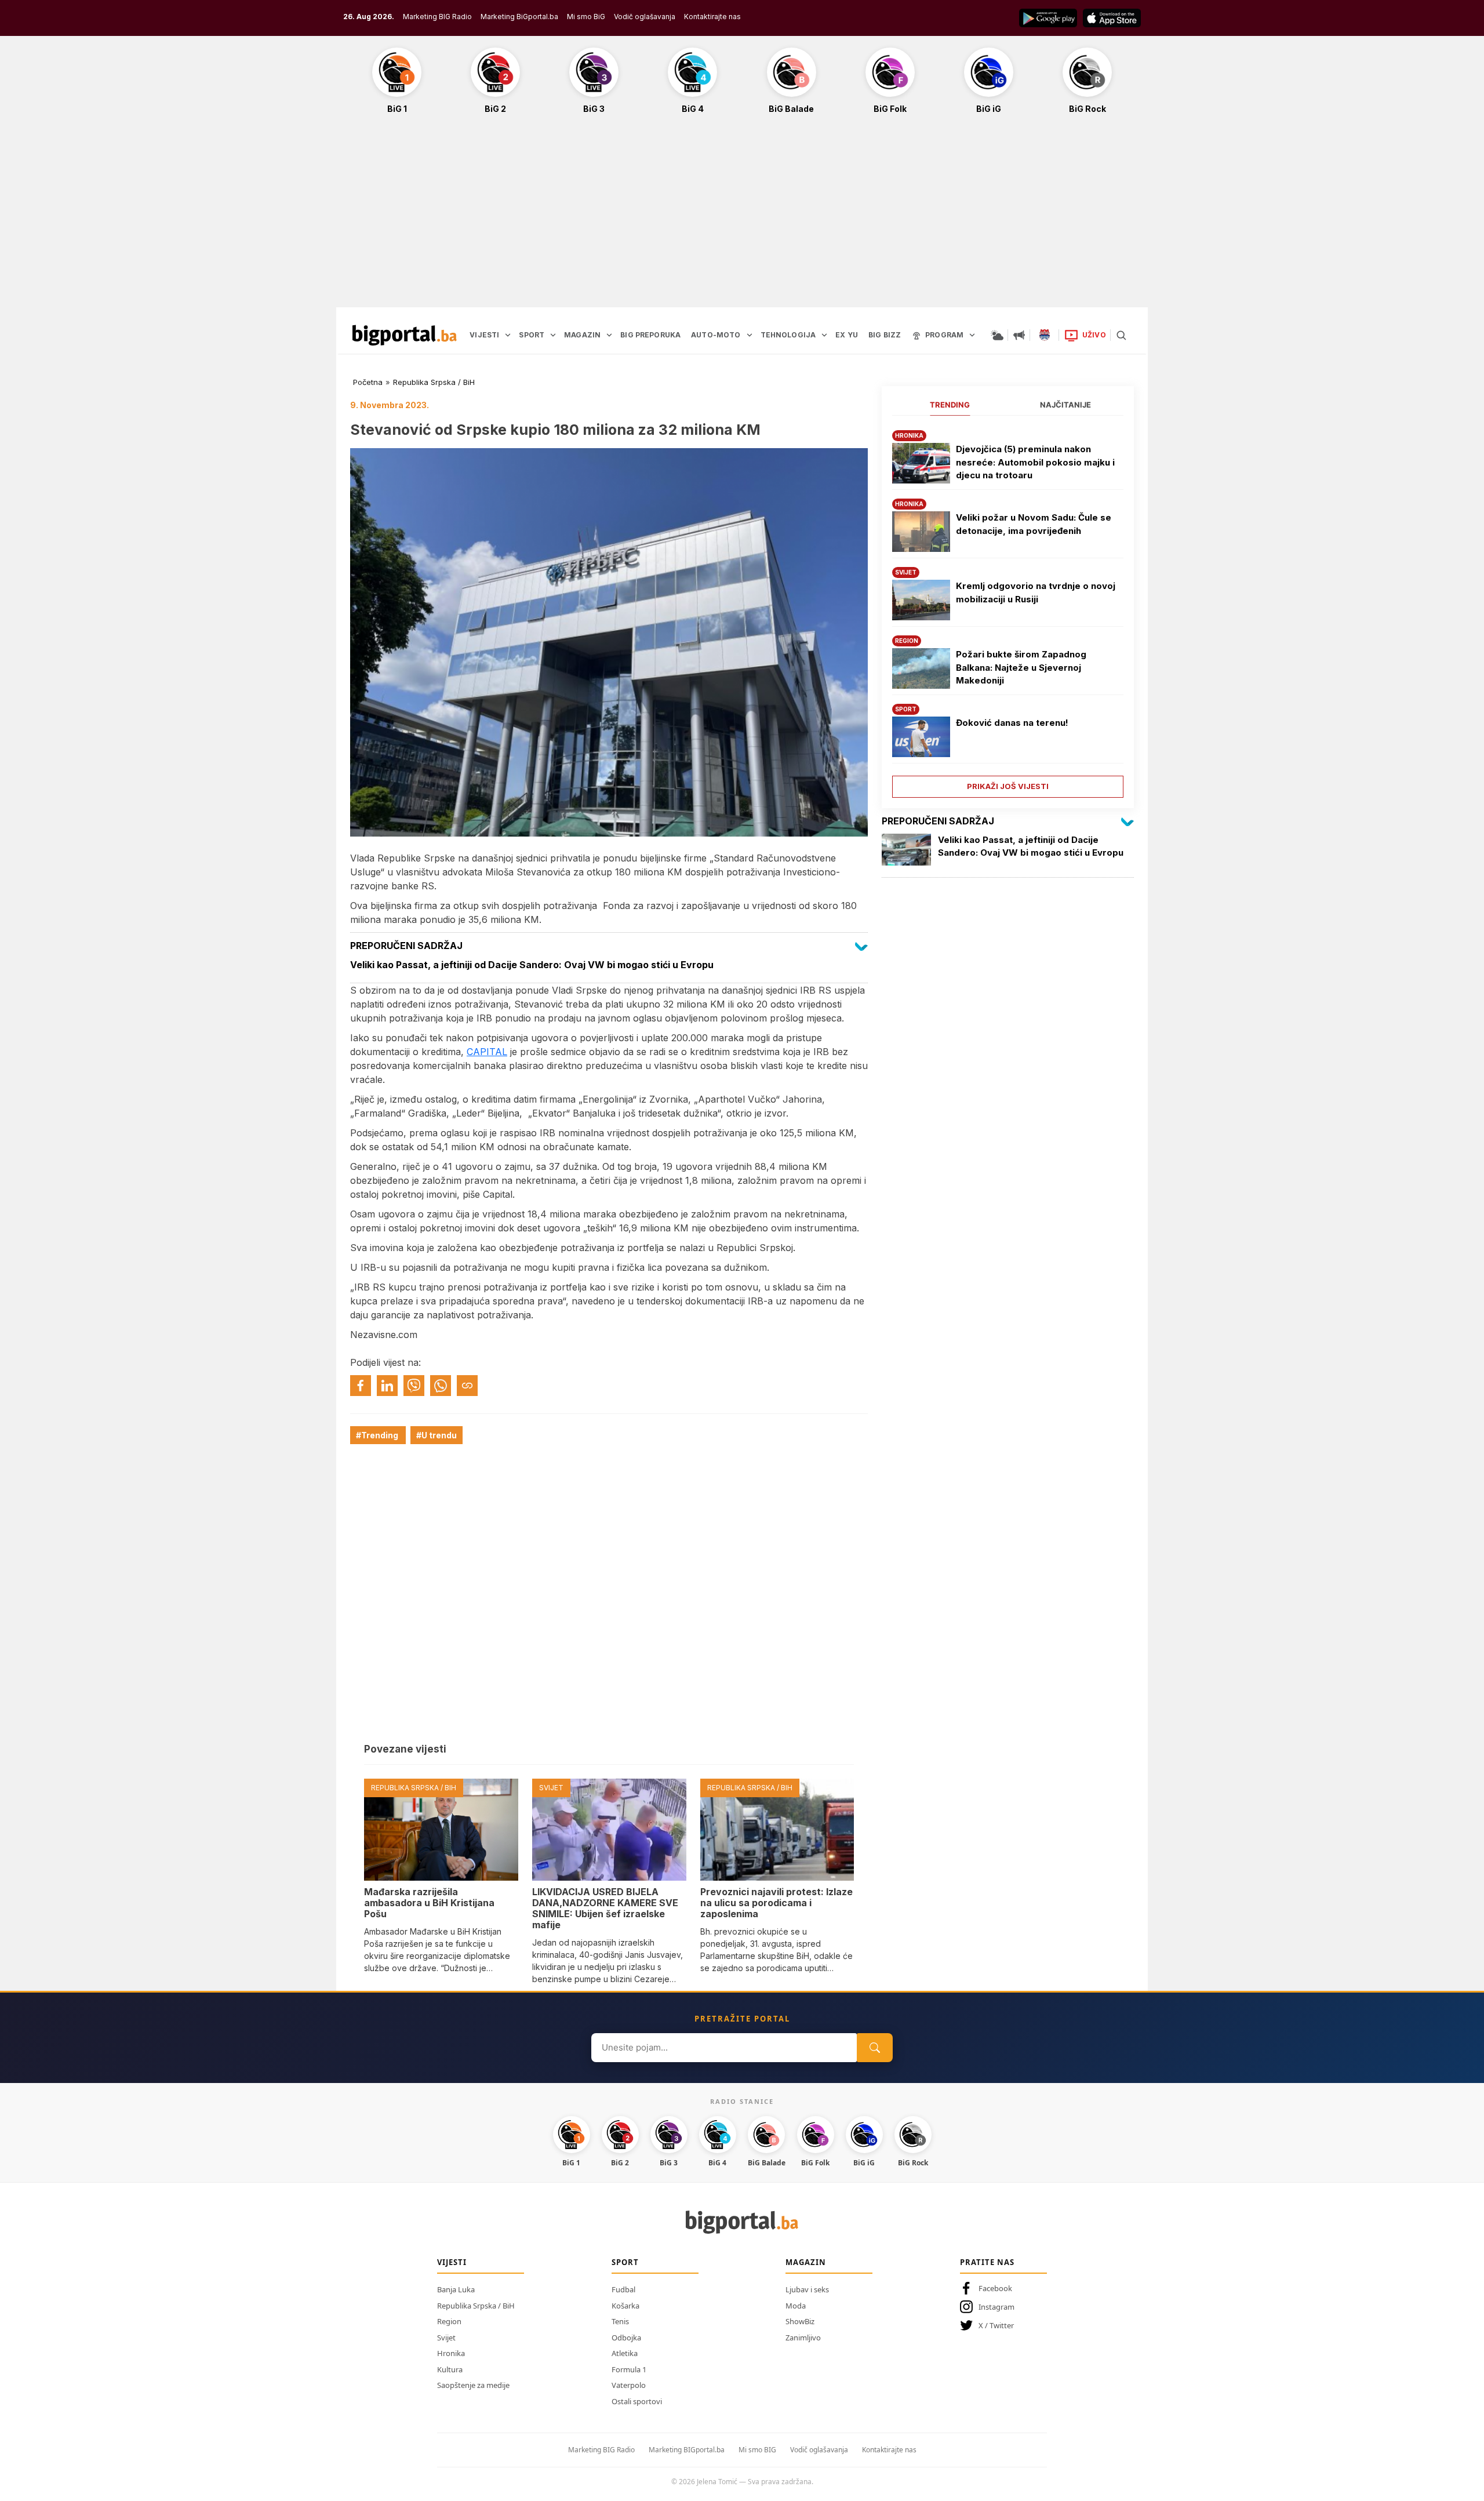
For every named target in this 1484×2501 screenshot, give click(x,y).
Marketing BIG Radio (437, 17)
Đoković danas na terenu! (1012, 723)
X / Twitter (996, 2325)
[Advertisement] (742, 217)
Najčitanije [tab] (1065, 405)
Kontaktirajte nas (712, 17)
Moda (796, 2306)
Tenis (620, 2321)
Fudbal (623, 2289)
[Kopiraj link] (467, 1386)
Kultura (450, 2369)
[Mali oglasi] (1019, 335)
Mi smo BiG (586, 17)
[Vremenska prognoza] (997, 335)
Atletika (625, 2353)
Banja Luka (456, 2289)
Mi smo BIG (757, 2450)
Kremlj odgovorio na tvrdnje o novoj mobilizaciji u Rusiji (1036, 592)
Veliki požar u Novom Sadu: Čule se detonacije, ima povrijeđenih (1034, 524)
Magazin (806, 2262)
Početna (368, 382)
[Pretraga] (1121, 335)
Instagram (996, 2307)
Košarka (625, 2306)
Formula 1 (629, 2369)
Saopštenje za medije (473, 2385)
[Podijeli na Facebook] (361, 1386)
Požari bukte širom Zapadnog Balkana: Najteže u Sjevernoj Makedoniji (1021, 667)
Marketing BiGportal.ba (519, 17)
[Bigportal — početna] (405, 335)
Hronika (451, 2353)
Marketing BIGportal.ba (687, 2450)
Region (449, 2321)
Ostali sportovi (637, 2401)
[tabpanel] (1008, 610)
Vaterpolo (629, 2385)
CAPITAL (487, 1052)
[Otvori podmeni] (508, 335)
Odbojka (626, 2338)
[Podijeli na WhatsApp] (441, 1386)
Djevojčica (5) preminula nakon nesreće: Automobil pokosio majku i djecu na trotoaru (1035, 462)
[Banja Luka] (1045, 335)
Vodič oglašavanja (645, 17)
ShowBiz (800, 2321)
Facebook (995, 2288)
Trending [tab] (950, 405)
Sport (625, 2262)
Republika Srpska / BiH (434, 382)
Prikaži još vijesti (1008, 786)
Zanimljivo (803, 2338)
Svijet (446, 2338)
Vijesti (452, 2262)
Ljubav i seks (807, 2289)
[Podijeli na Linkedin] (387, 1386)
